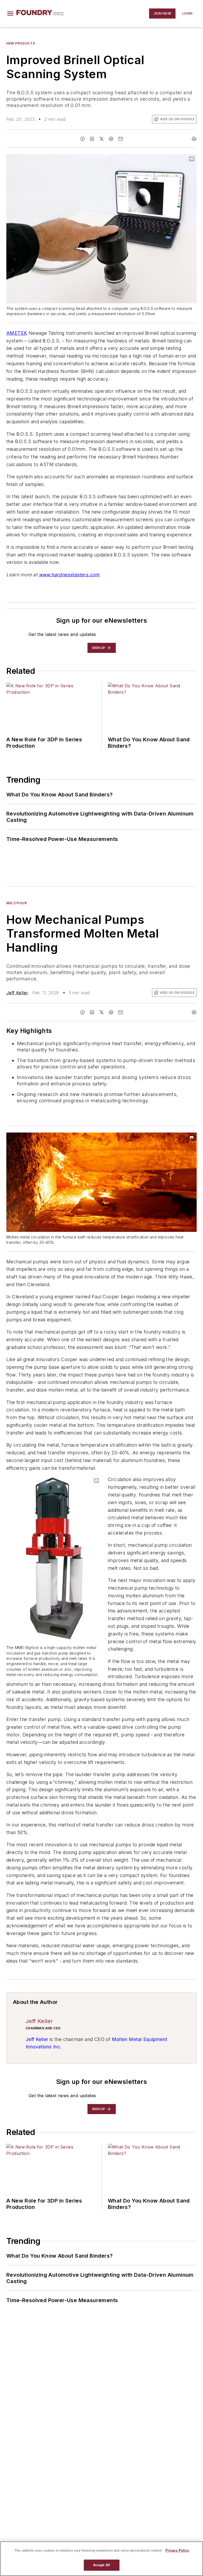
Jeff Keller (17, 993)
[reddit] (111, 139)
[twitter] (101, 139)
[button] (10, 14)
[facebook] (82, 139)
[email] (121, 139)
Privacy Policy (177, 2550)
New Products (21, 43)
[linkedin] (92, 139)
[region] (101, 2559)
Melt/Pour (17, 903)
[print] (194, 139)
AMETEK (17, 333)
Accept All (101, 2565)
